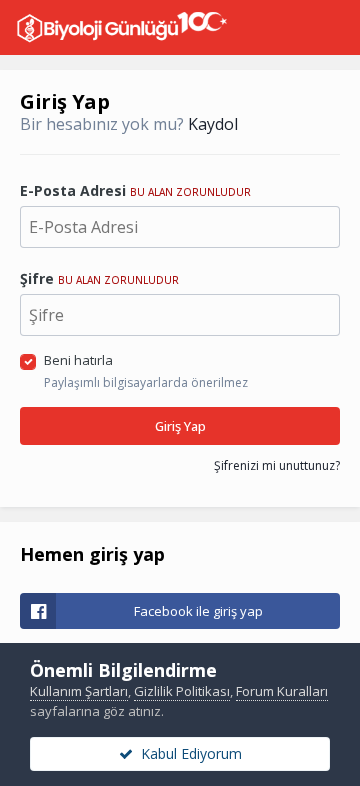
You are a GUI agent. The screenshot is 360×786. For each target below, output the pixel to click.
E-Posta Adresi (135, 190)
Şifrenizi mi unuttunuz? (277, 465)
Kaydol (213, 124)
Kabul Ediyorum (187, 753)
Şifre (99, 278)
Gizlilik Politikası (182, 691)
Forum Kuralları (282, 691)
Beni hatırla (78, 360)
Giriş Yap (180, 426)
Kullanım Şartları (79, 691)
